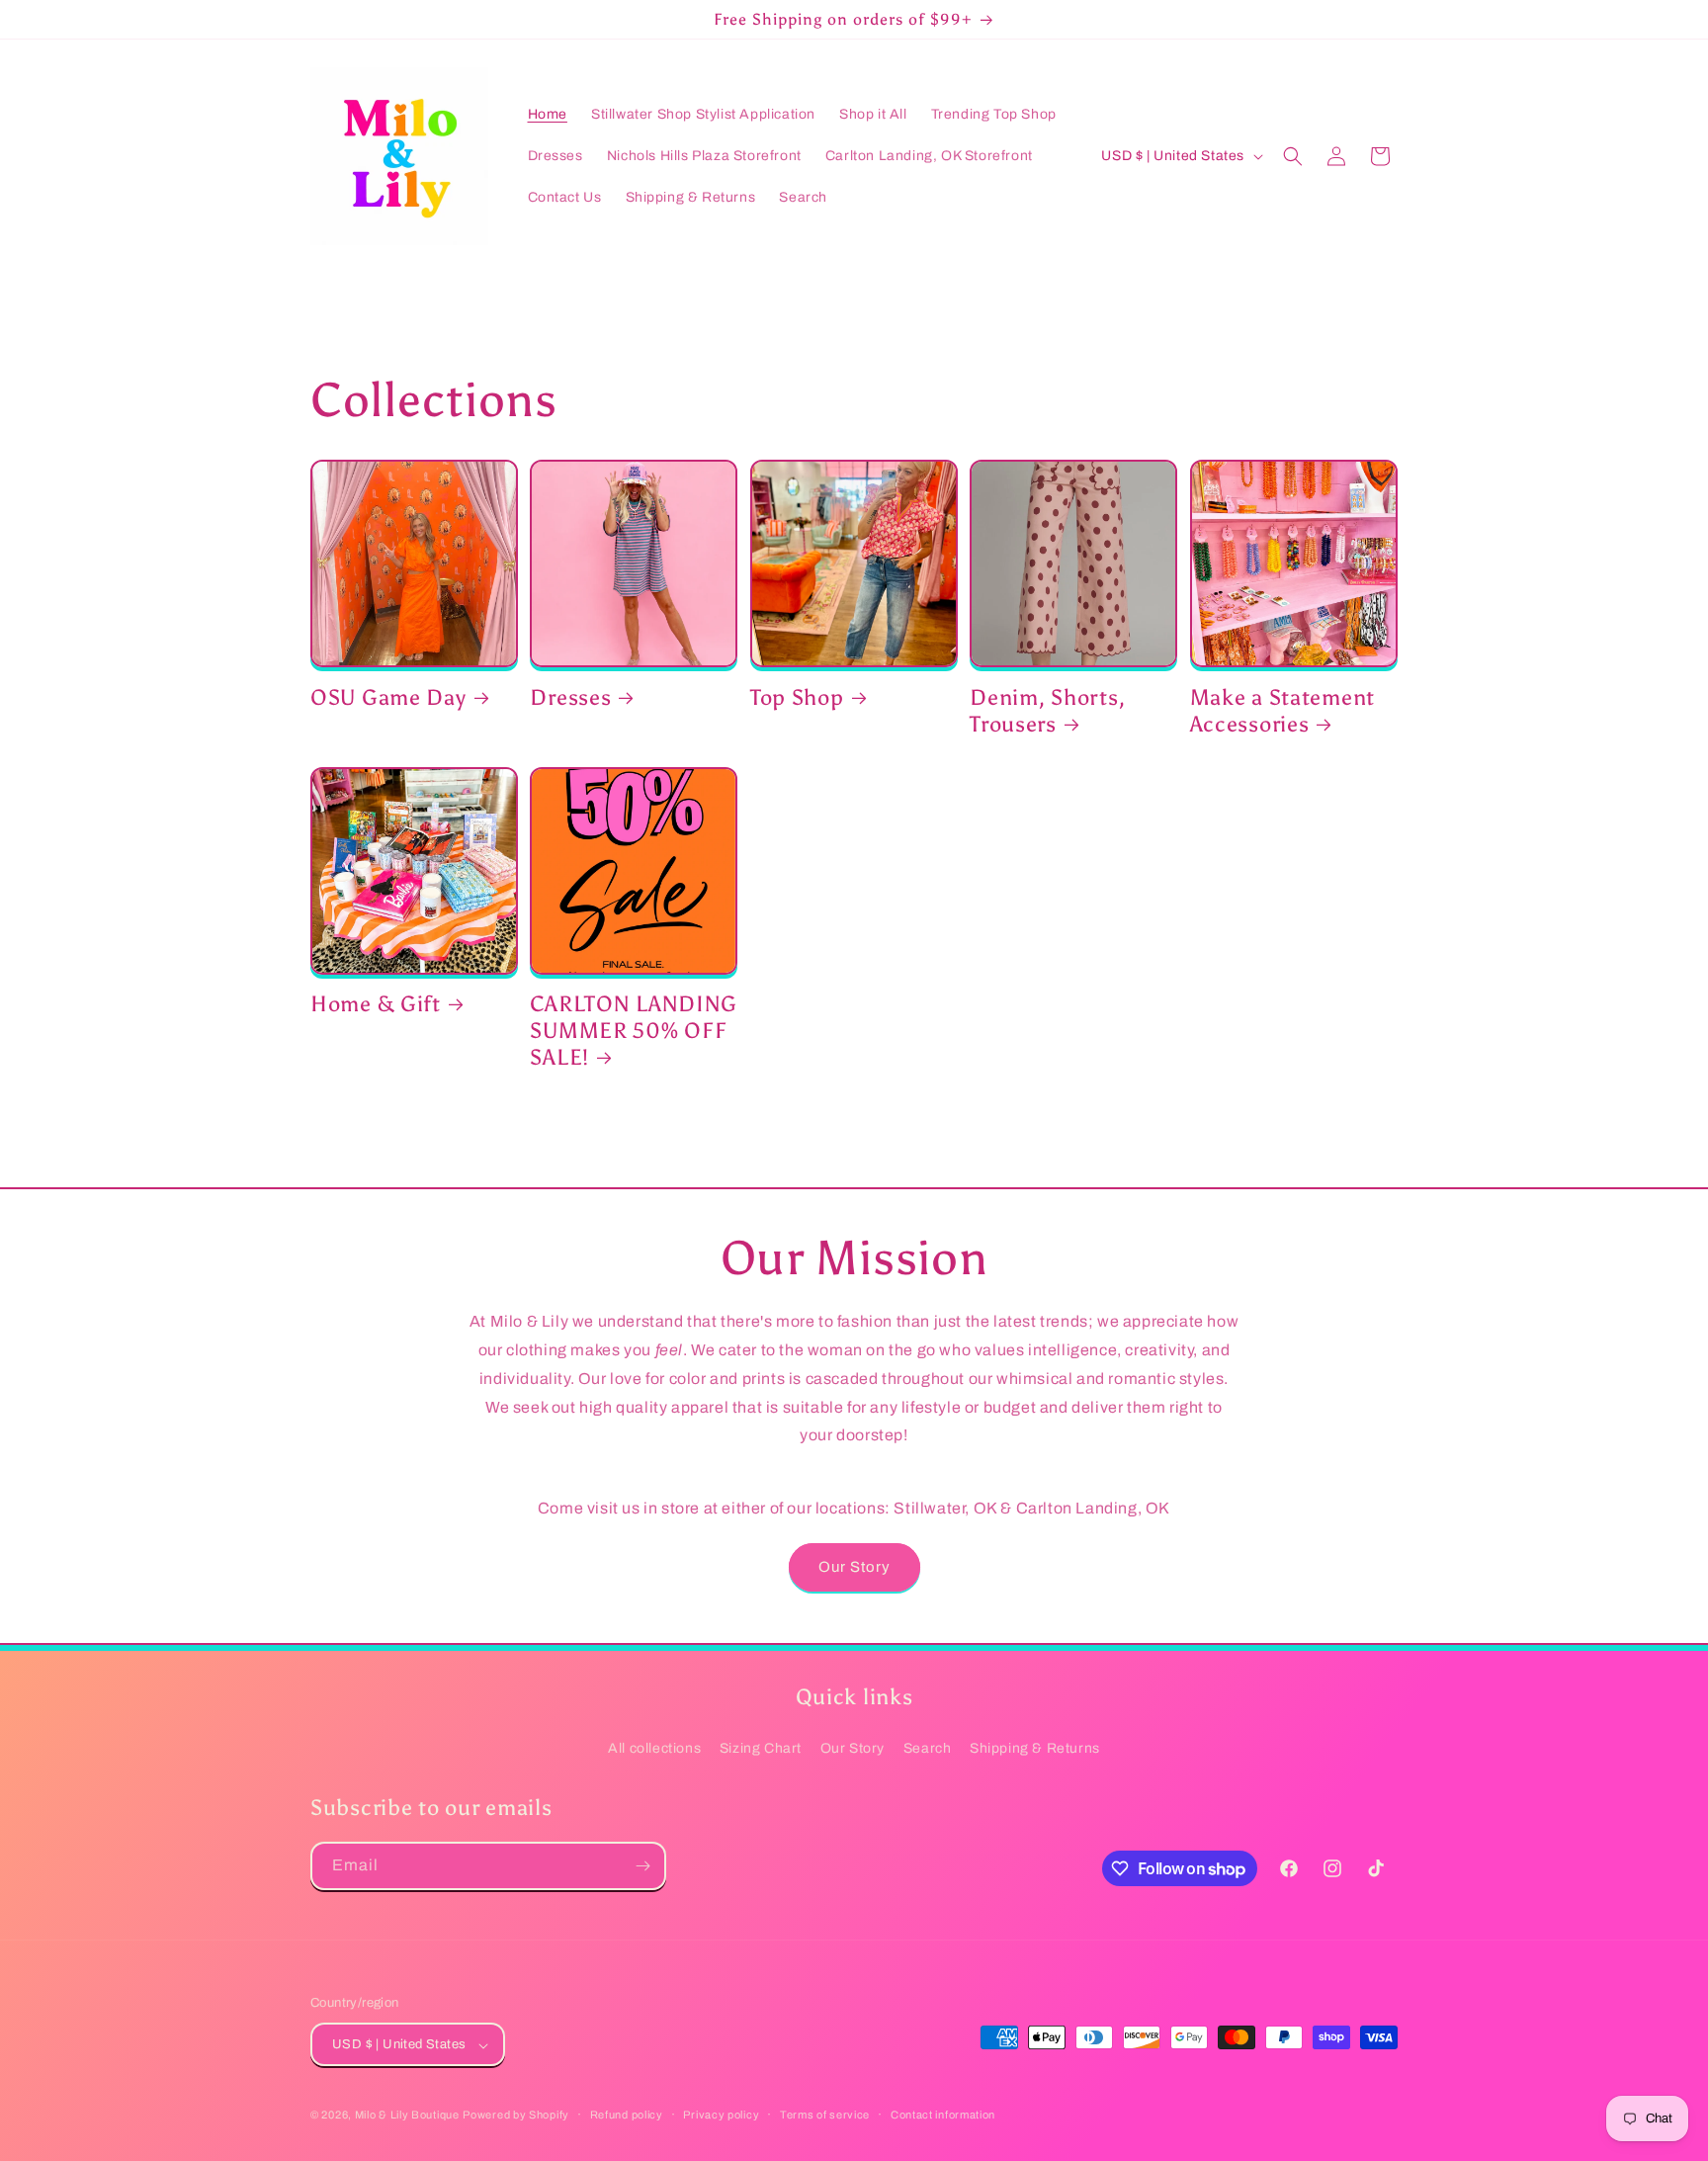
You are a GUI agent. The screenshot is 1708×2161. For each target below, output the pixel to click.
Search (928, 1748)
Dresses (570, 698)
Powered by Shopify (516, 2116)
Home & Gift (376, 1004)
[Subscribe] (642, 1866)
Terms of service (825, 2115)
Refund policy (627, 2115)
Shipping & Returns (1035, 1748)
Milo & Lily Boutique (407, 2116)
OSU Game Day (388, 698)
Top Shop (797, 698)
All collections (654, 1748)
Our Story (854, 1567)
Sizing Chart (761, 1748)
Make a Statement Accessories (1283, 711)
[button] (1293, 156)
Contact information (943, 2115)
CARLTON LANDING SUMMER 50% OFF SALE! (634, 1031)
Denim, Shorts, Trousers (1047, 711)
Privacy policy (721, 2115)
